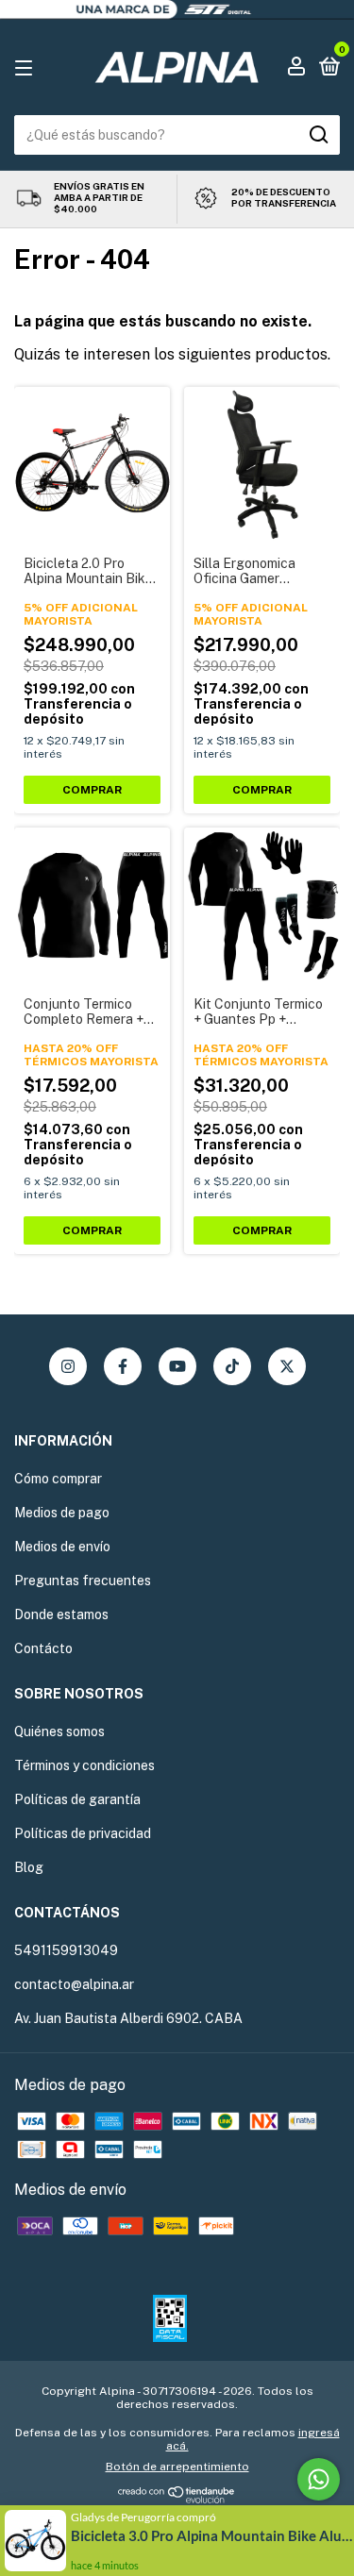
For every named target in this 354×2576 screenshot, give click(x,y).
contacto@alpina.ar (74, 1984)
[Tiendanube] (177, 2498)
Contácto (43, 1648)
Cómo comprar (58, 1479)
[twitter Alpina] (287, 1366)
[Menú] (27, 67)
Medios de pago (62, 1513)
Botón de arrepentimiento (177, 2467)
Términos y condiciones (84, 1765)
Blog (29, 1867)
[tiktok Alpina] (232, 1366)
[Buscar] (318, 135)
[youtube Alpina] (177, 1366)
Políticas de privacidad (83, 1833)
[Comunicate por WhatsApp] (319, 2479)
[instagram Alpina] (68, 1366)
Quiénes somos (59, 1731)
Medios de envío (62, 1547)
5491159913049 (66, 1950)
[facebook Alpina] (123, 1366)
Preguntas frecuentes (83, 1581)
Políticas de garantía (77, 1799)
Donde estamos (61, 1614)
